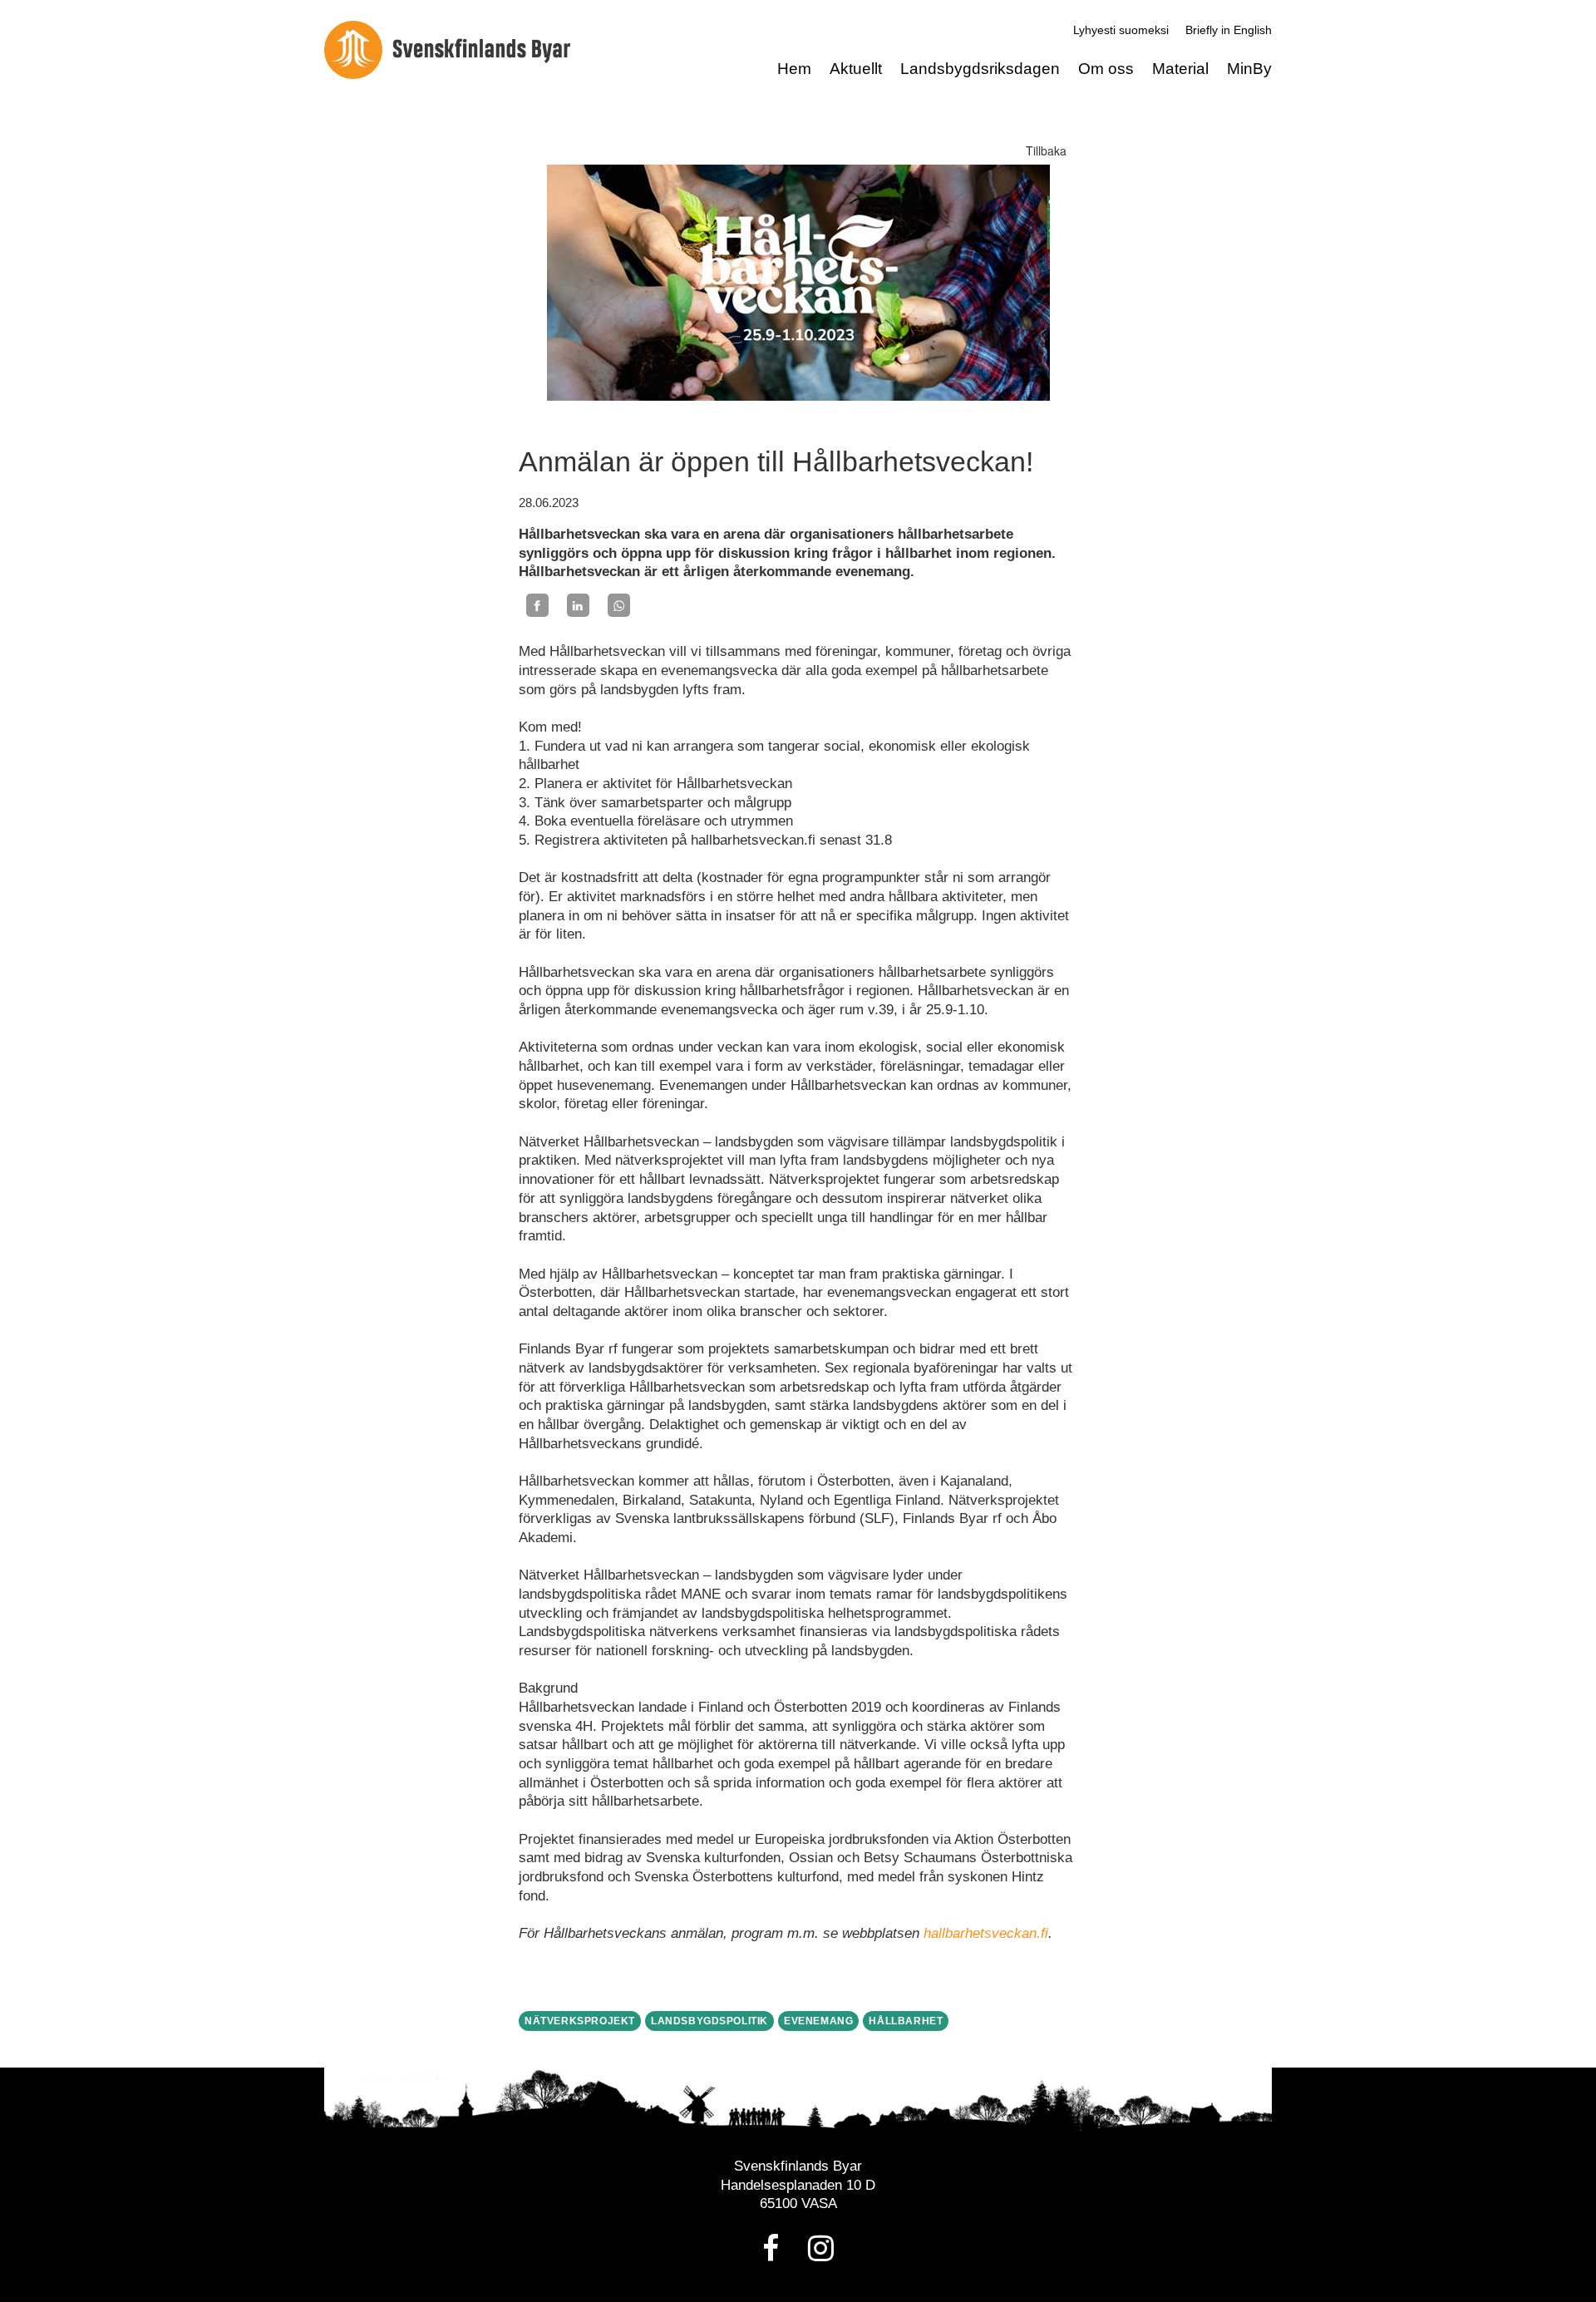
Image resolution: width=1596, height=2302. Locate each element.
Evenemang (818, 2021)
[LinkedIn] (578, 605)
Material (1180, 69)
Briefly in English (1229, 30)
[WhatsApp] (619, 605)
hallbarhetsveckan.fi (986, 1933)
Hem (794, 69)
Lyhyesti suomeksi (1121, 30)
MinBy (1249, 69)
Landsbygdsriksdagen (980, 69)
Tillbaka (1046, 150)
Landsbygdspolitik (709, 2021)
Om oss (1106, 69)
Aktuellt (856, 69)
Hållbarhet (906, 2021)
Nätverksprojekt (580, 2021)
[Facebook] (537, 605)
